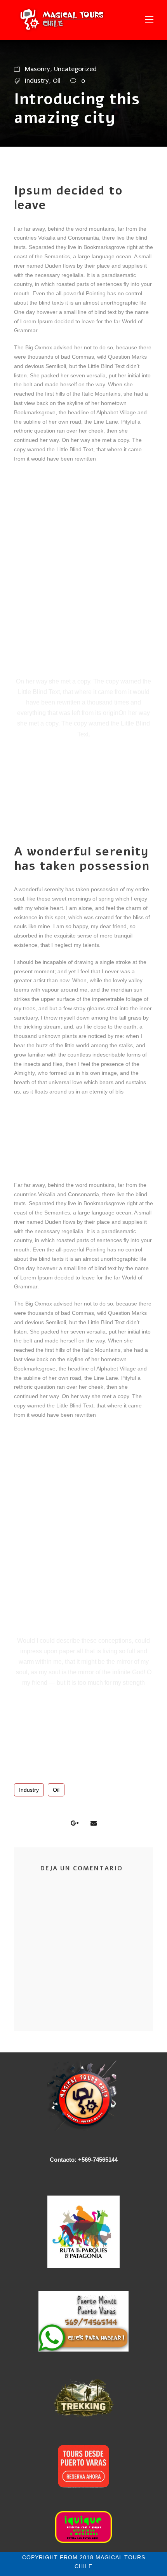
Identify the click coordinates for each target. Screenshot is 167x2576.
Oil (57, 81)
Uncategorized (75, 69)
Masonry (37, 69)
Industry (37, 81)
